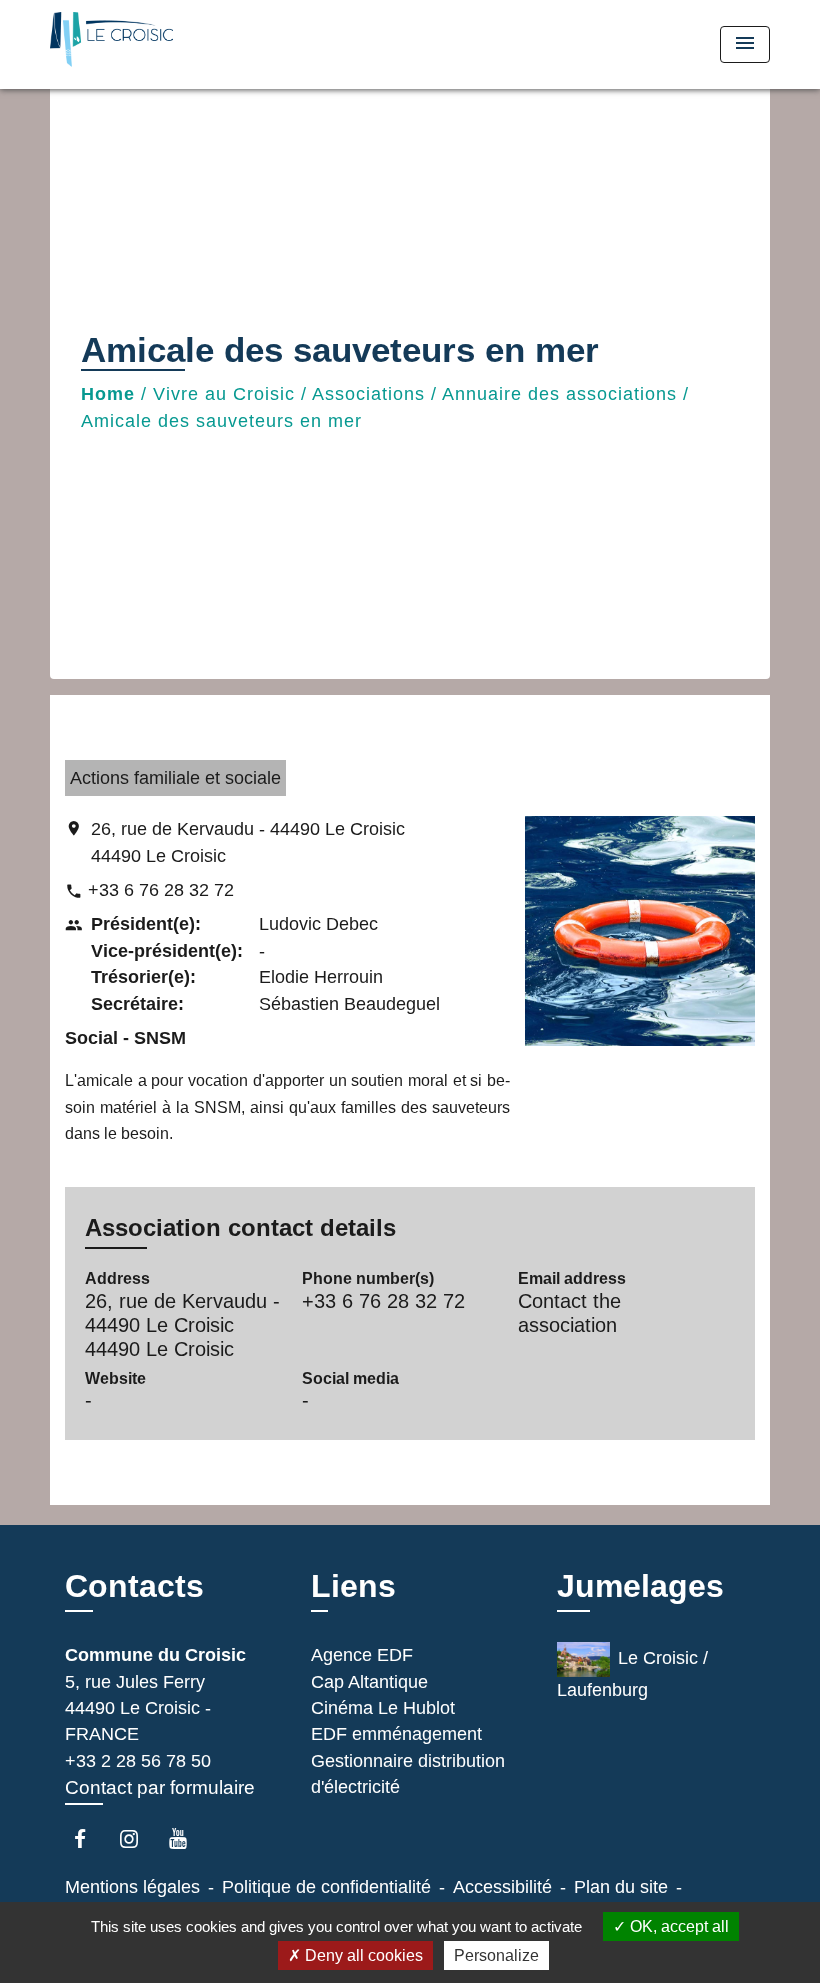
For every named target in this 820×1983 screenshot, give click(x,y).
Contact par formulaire (160, 1787)
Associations (368, 394)
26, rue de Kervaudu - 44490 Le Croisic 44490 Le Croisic (248, 842)
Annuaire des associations (559, 394)
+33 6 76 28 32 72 (161, 890)
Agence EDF (362, 1655)
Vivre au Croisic (224, 394)
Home (108, 394)
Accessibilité (502, 1887)
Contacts (134, 1586)
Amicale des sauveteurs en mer (221, 421)
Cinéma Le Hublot (383, 1708)
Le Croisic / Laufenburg (632, 1674)
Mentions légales (132, 1887)
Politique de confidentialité (326, 1887)
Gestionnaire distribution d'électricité (408, 1774)
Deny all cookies (362, 1955)
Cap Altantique (369, 1682)
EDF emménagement (396, 1734)
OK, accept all (677, 1926)
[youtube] (187, 1838)
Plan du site (621, 1887)
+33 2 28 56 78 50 (138, 1761)
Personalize (496, 1955)
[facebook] (89, 1838)
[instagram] (138, 1838)
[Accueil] (175, 44)
